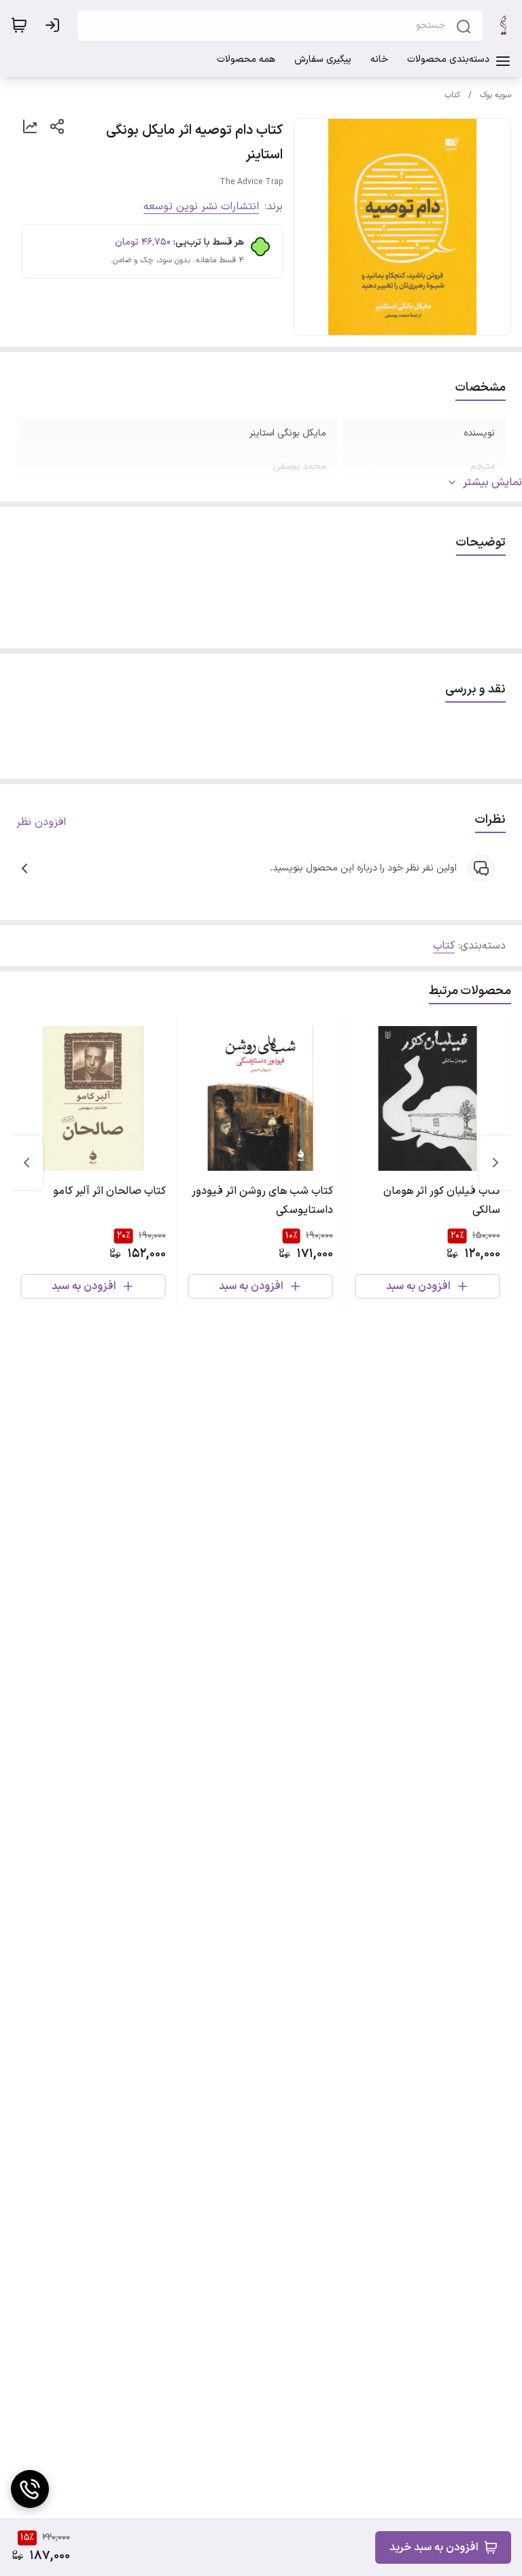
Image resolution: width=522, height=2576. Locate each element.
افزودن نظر (41, 822)
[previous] (495, 1163)
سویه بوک (495, 95)
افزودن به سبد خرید (434, 2547)
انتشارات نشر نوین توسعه (201, 207)
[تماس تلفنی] (30, 2489)
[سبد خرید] (19, 25)
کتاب (452, 95)
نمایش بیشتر (492, 482)
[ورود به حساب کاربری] (55, 25)
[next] (27, 1163)
